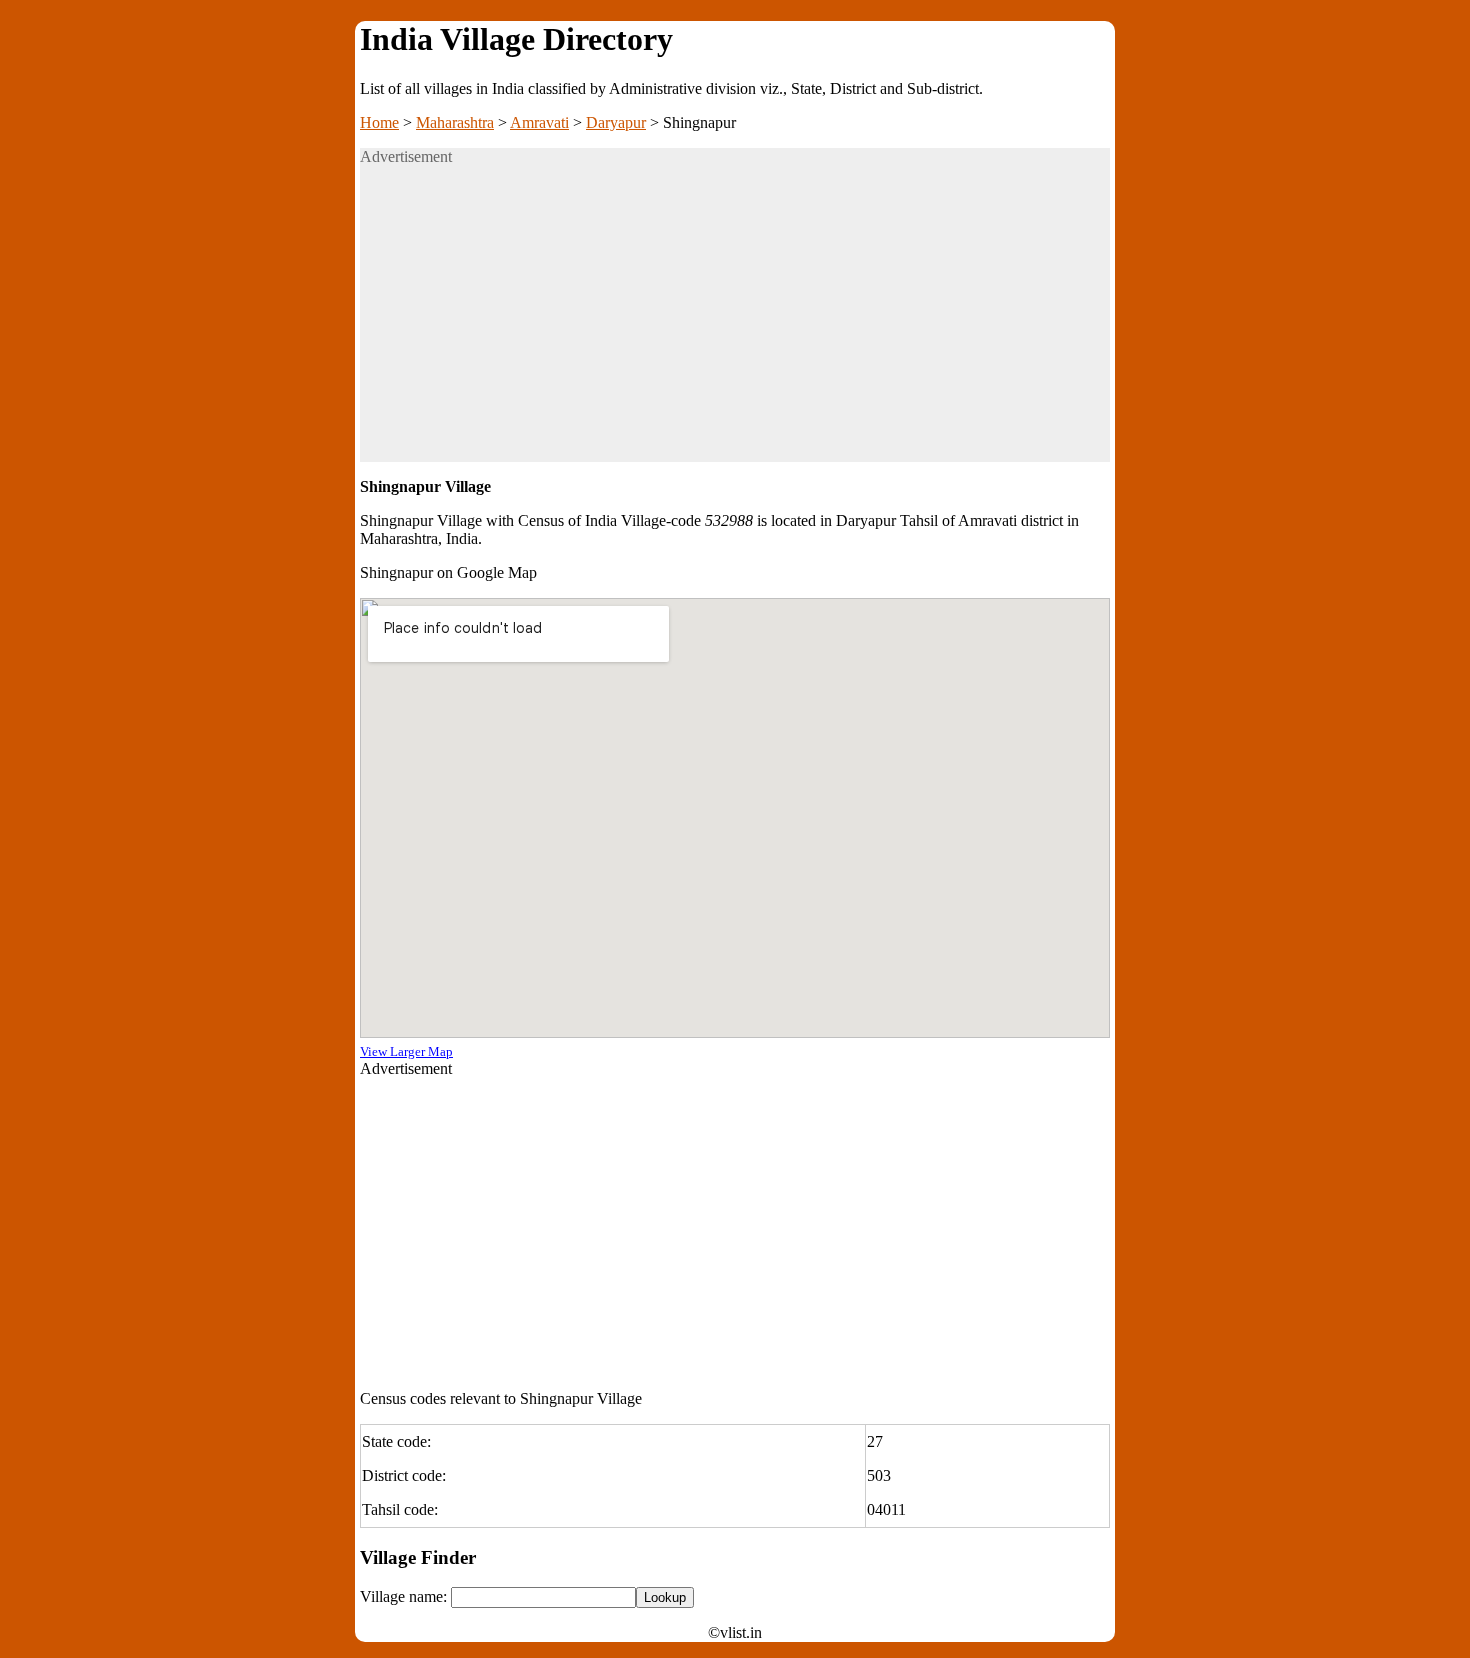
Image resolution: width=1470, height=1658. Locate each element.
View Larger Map (406, 1051)
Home (379, 122)
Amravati (539, 122)
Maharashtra (455, 122)
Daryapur (616, 122)
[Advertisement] (735, 322)
